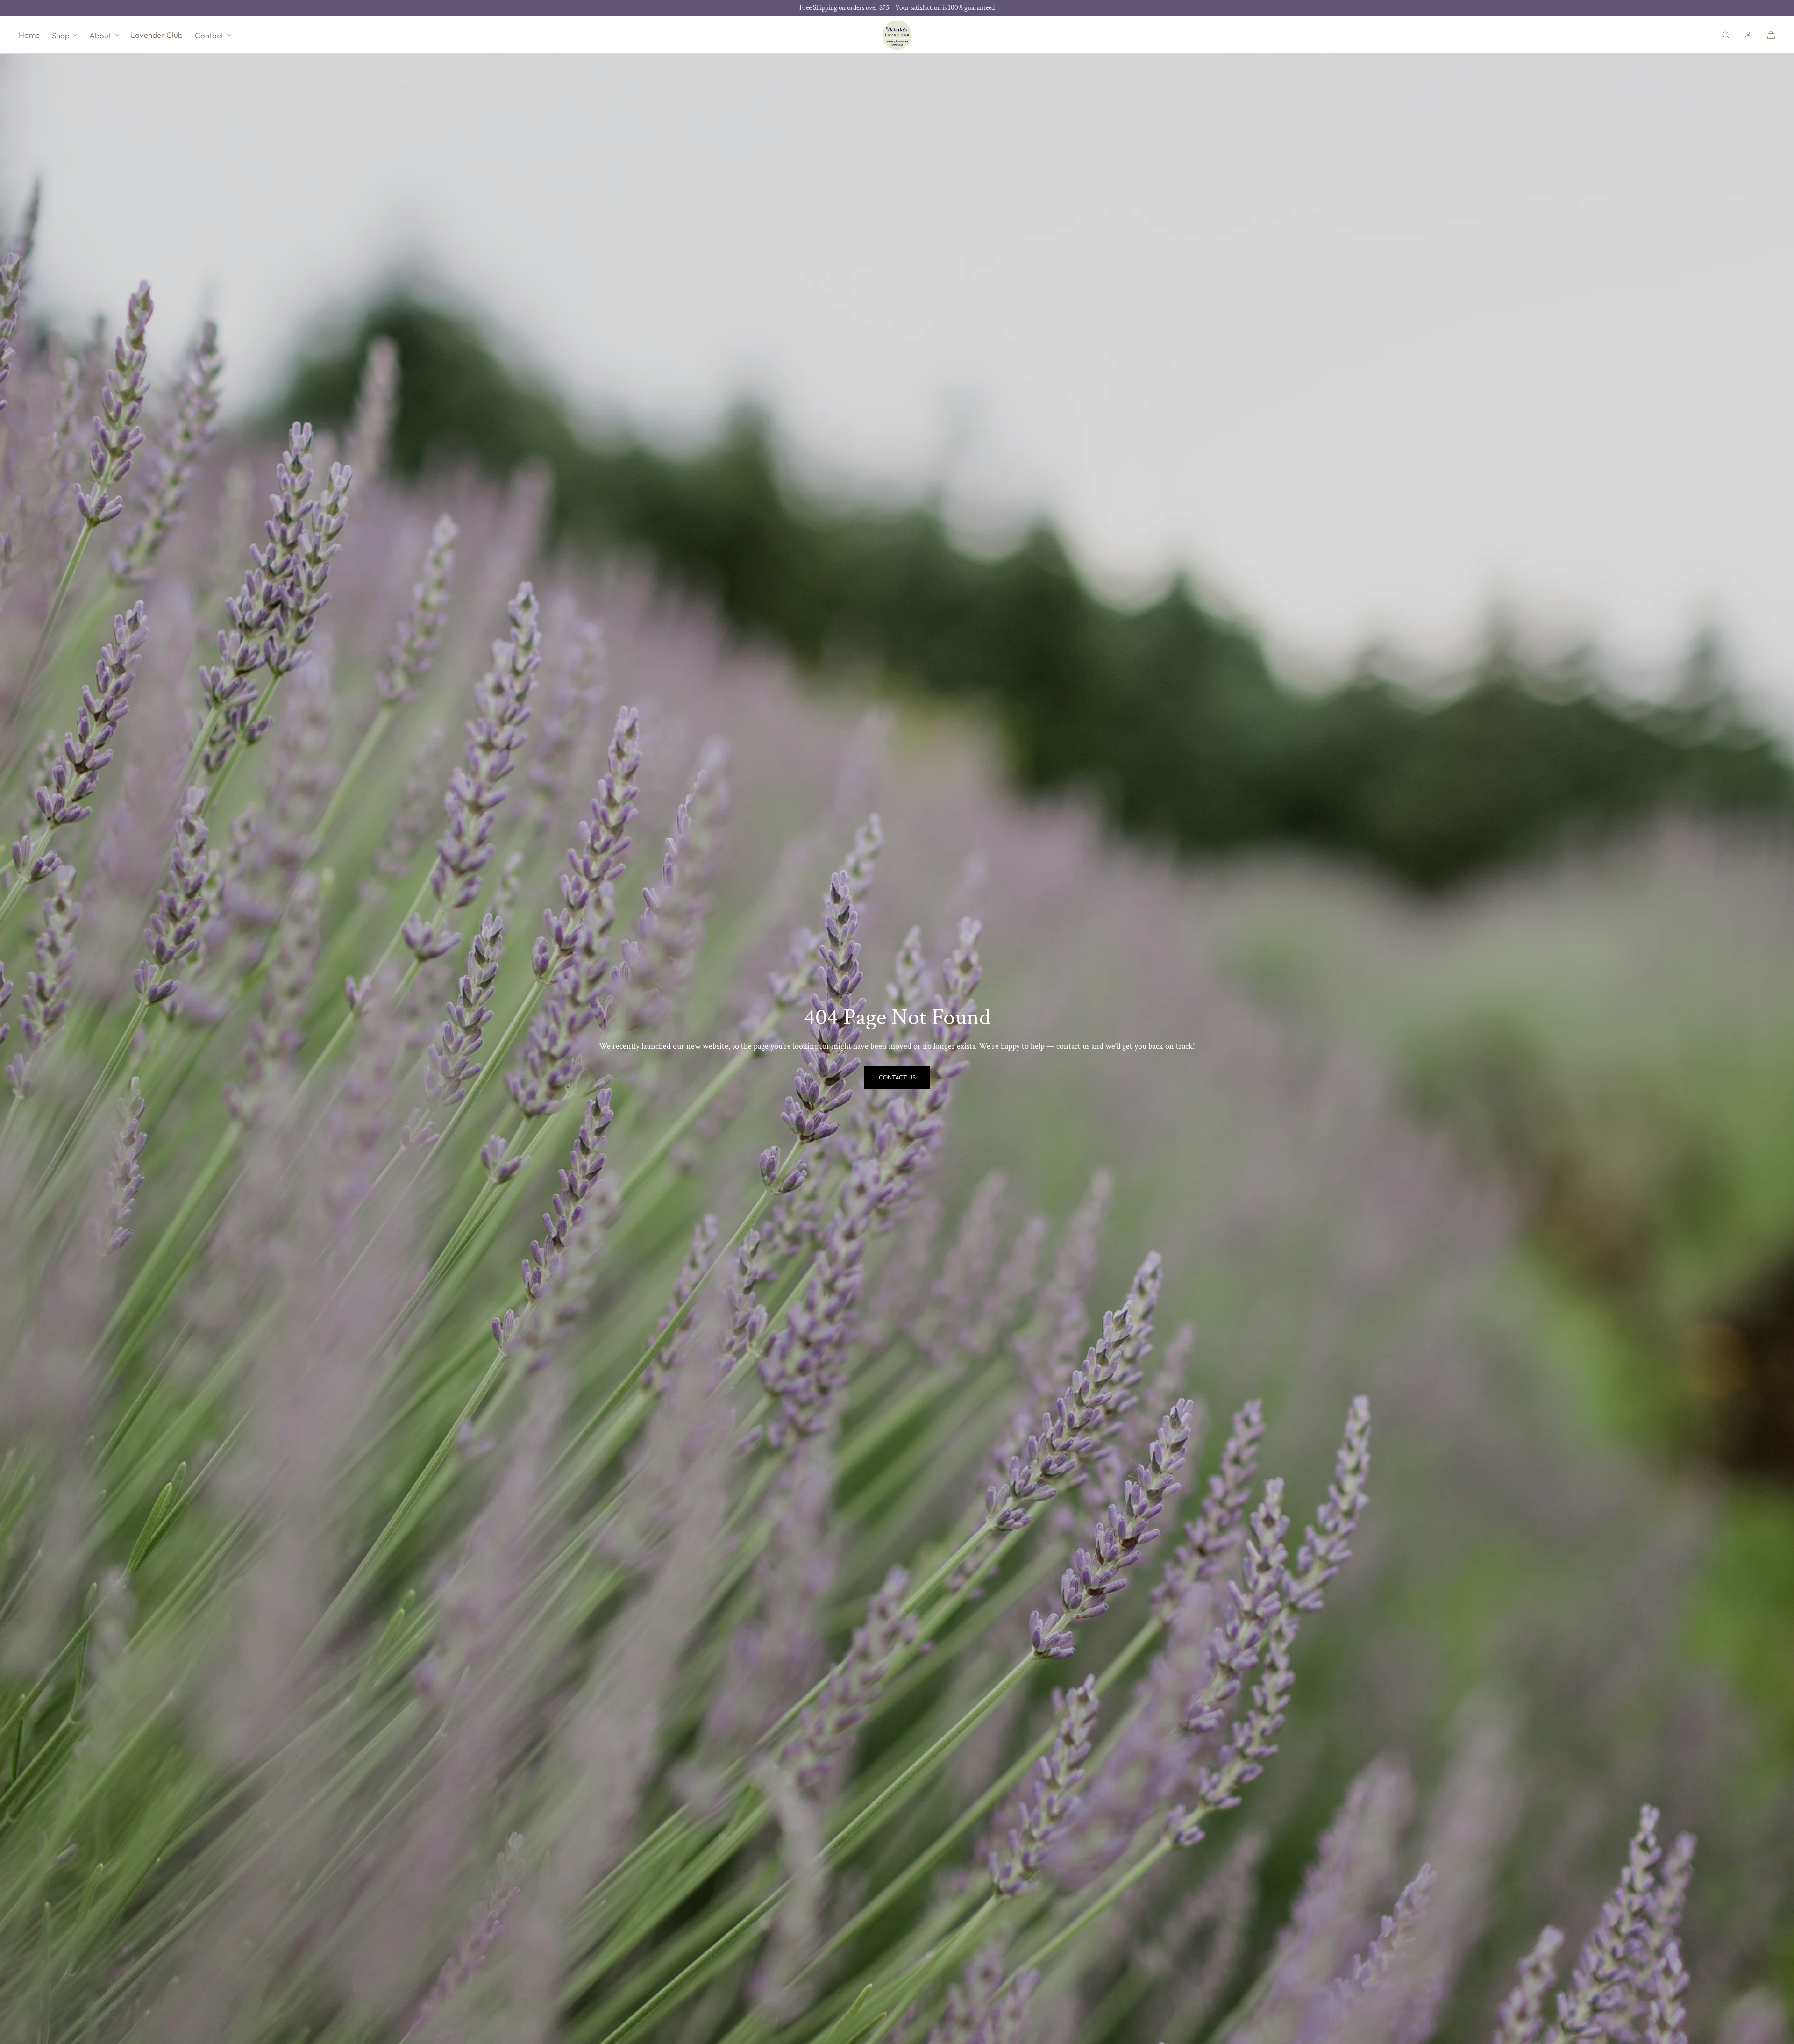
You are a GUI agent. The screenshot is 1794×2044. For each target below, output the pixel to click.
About (100, 35)
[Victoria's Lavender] (897, 35)
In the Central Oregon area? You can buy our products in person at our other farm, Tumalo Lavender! (897, 8)
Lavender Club (157, 35)
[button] (1726, 35)
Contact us (897, 1077)
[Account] (1748, 35)
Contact (209, 35)
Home (29, 35)
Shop (61, 35)
